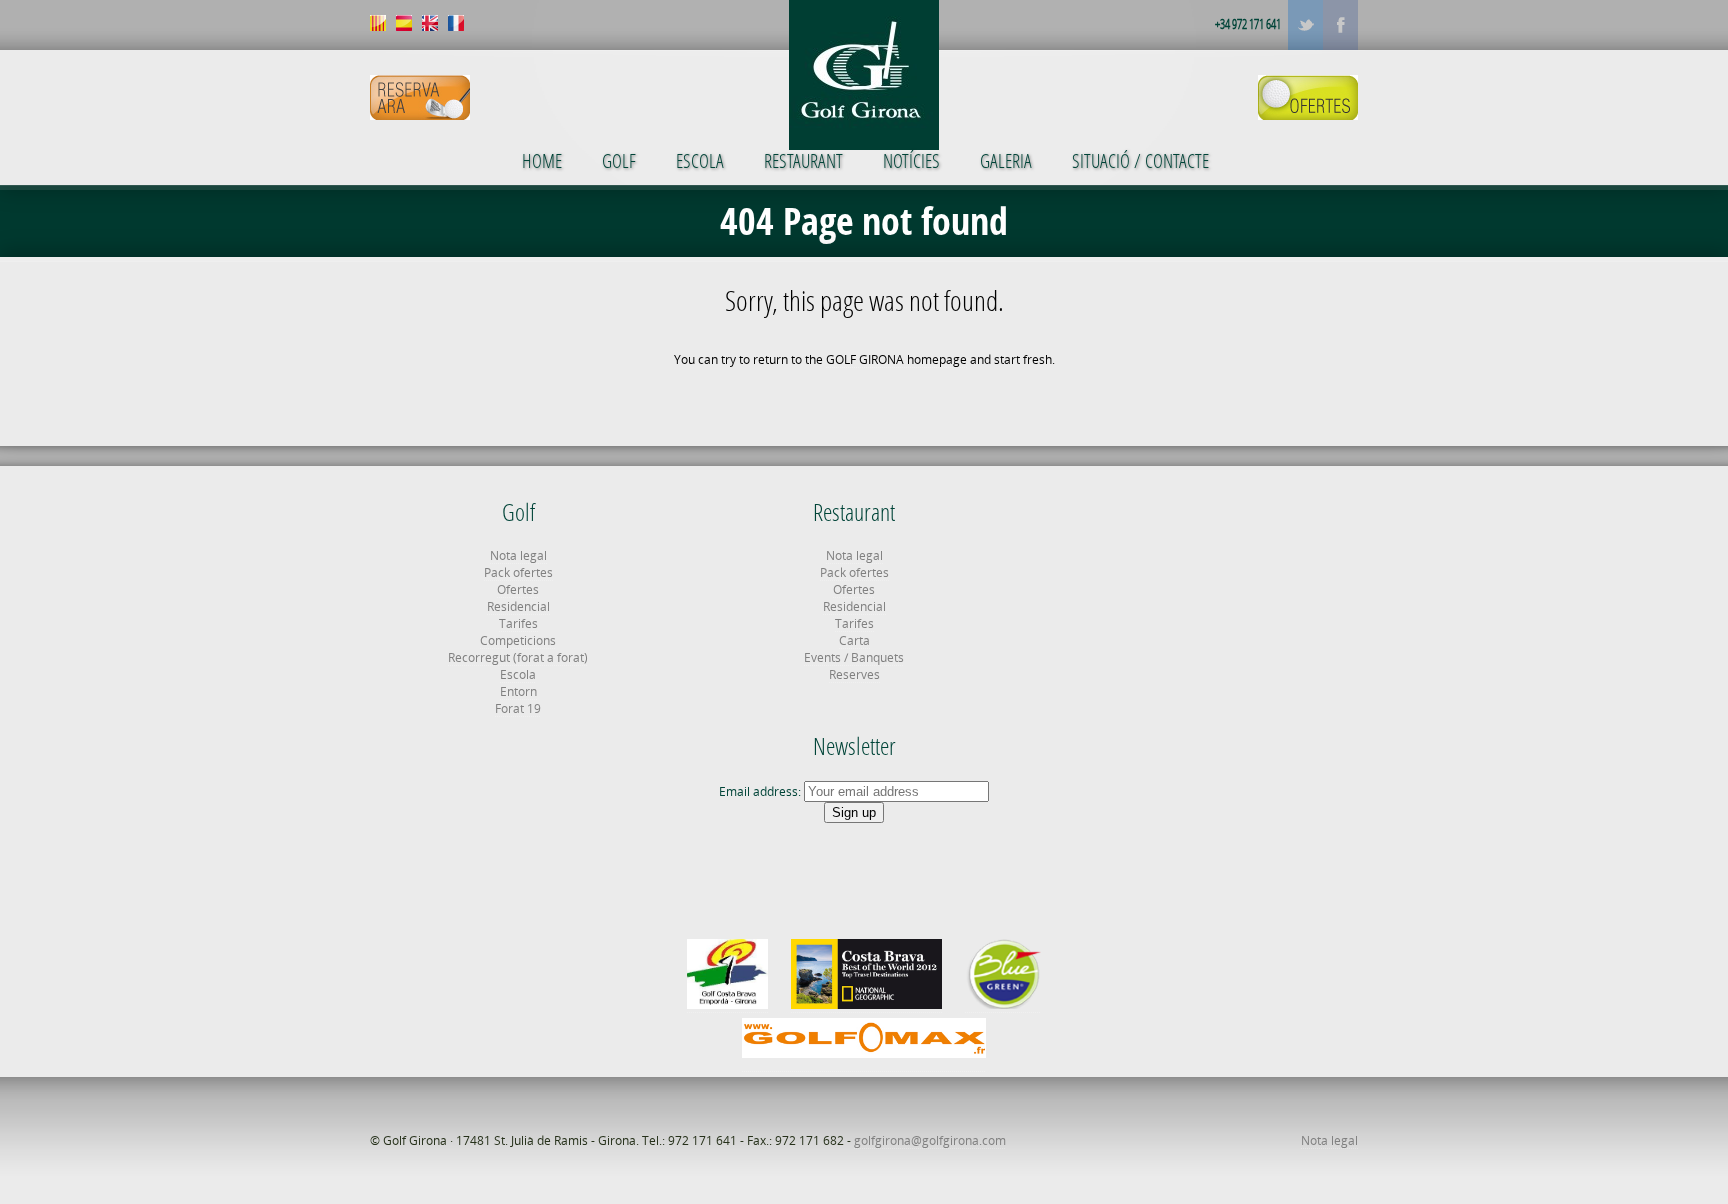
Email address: (761, 791)
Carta (854, 640)
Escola (700, 160)
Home (542, 160)
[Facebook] (1340, 25)
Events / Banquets (854, 657)
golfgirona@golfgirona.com (930, 1140)
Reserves (854, 674)
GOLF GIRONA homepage (896, 359)
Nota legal (518, 555)
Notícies (911, 160)
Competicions (518, 640)
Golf (619, 160)
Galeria (1006, 160)
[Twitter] (1305, 25)
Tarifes (518, 623)
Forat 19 (518, 708)
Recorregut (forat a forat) (518, 657)
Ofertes (518, 589)
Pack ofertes (518, 572)
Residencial (518, 606)
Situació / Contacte (1140, 160)
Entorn (518, 691)
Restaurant (803, 160)
